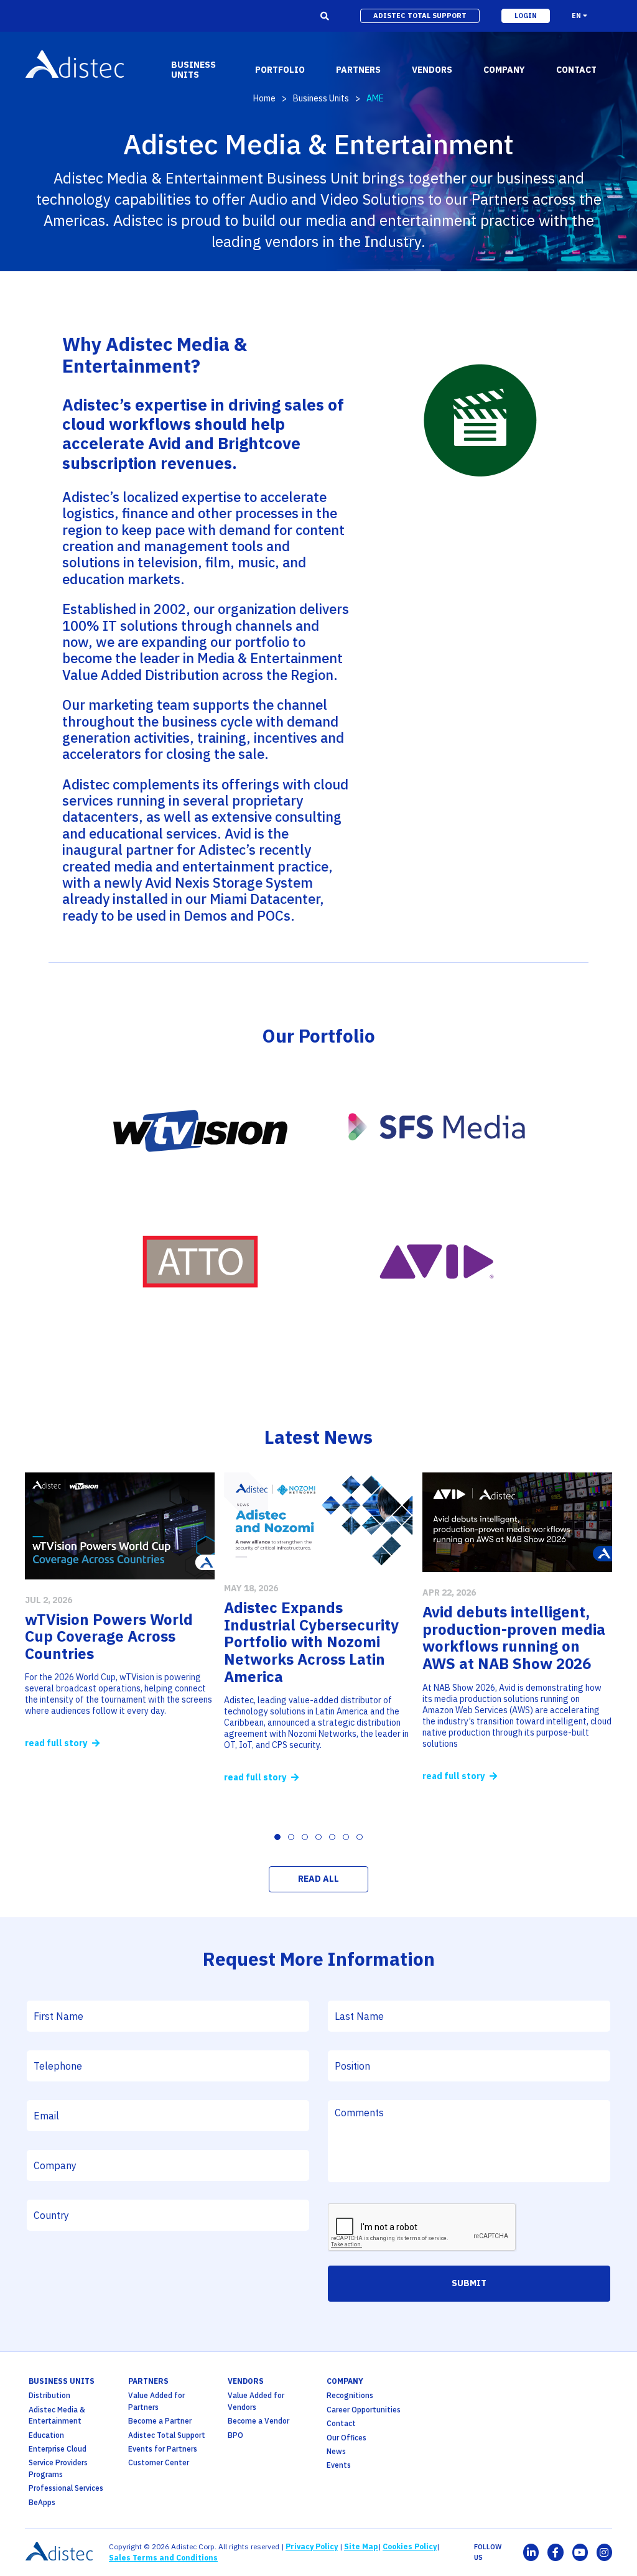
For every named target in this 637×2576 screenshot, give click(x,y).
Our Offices (346, 2438)
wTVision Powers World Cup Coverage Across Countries (109, 1636)
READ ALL (318, 1879)
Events (339, 2465)
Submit (469, 2283)
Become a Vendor (258, 2421)
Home (264, 98)
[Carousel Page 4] (318, 1837)
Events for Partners (163, 2449)
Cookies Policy (410, 2546)
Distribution (49, 2395)
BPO (235, 2435)
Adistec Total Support (167, 2435)
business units (62, 2381)
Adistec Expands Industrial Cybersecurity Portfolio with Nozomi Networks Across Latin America (311, 1642)
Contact (341, 2423)
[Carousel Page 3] (305, 1837)
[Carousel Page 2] (291, 1837)
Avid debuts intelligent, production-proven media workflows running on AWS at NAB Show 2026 (514, 1638)
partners (148, 2381)
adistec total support (420, 16)
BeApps (42, 2502)
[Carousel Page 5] (332, 1837)
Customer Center (159, 2462)
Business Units (321, 98)
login (526, 16)
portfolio (280, 70)
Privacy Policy (312, 2546)
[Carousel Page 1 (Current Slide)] (277, 1837)
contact (576, 70)
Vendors (246, 2381)
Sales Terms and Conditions (163, 2558)
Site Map (361, 2546)
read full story (57, 1743)
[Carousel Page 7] (360, 1837)
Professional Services (66, 2488)
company (345, 2381)
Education (46, 2435)
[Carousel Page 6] (346, 1837)
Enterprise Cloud (58, 2449)
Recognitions (350, 2395)
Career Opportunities (364, 2410)
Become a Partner (160, 2421)
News (336, 2451)
